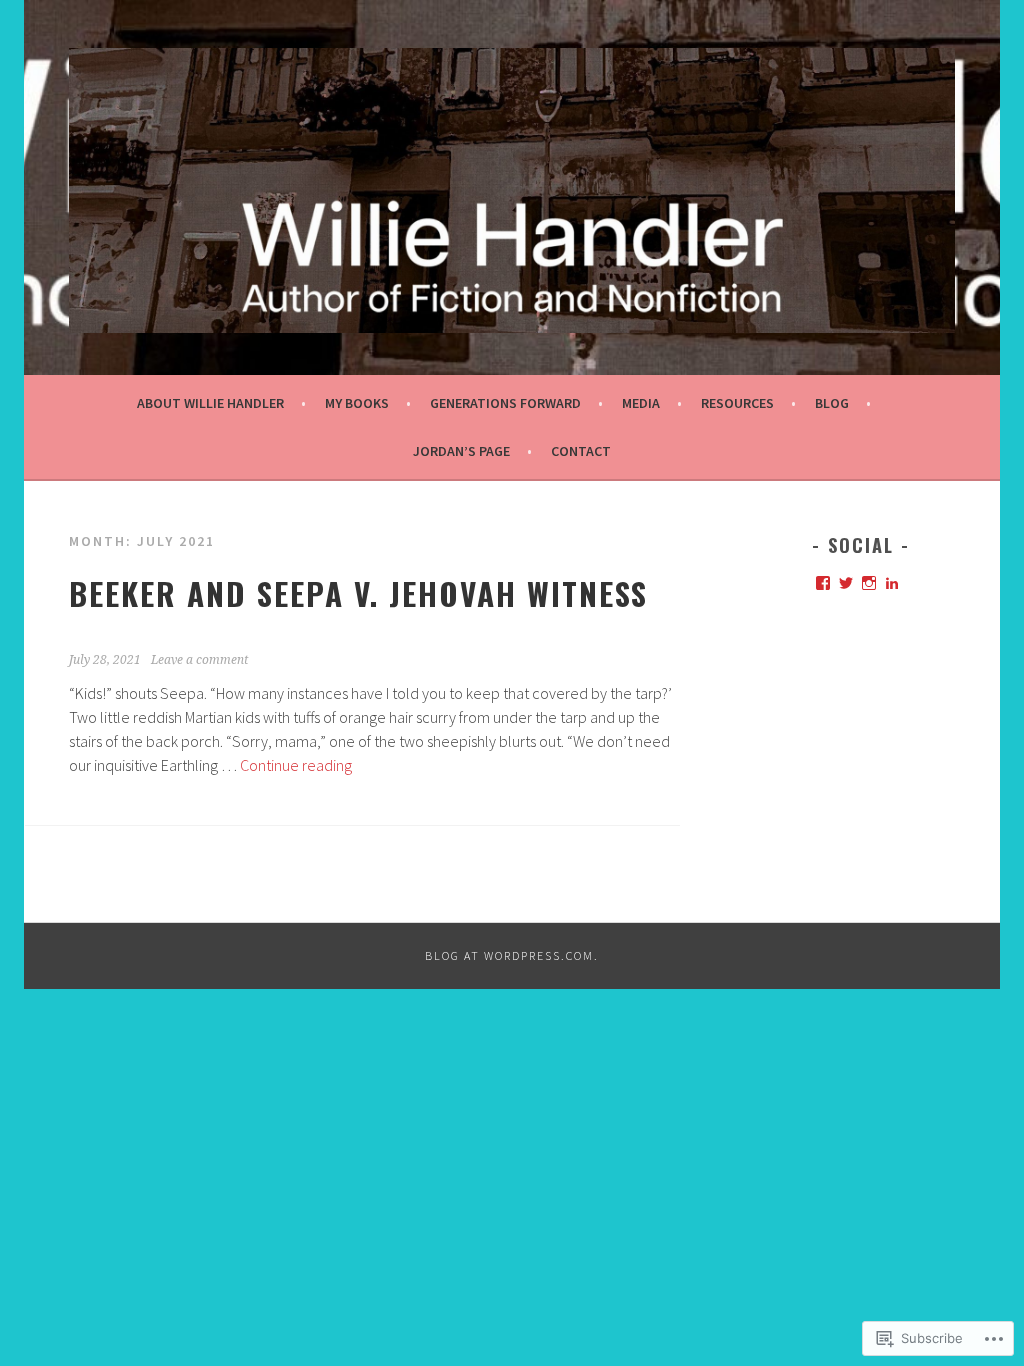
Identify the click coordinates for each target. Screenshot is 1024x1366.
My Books (357, 403)
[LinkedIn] (892, 583)
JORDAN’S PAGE (461, 451)
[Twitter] (846, 583)
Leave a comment (199, 660)
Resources (737, 403)
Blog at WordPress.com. (512, 955)
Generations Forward (505, 403)
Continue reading (296, 765)
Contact (581, 451)
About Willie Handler (210, 403)
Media (641, 403)
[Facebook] (823, 583)
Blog (832, 403)
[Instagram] (869, 583)
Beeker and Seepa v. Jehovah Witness (358, 593)
